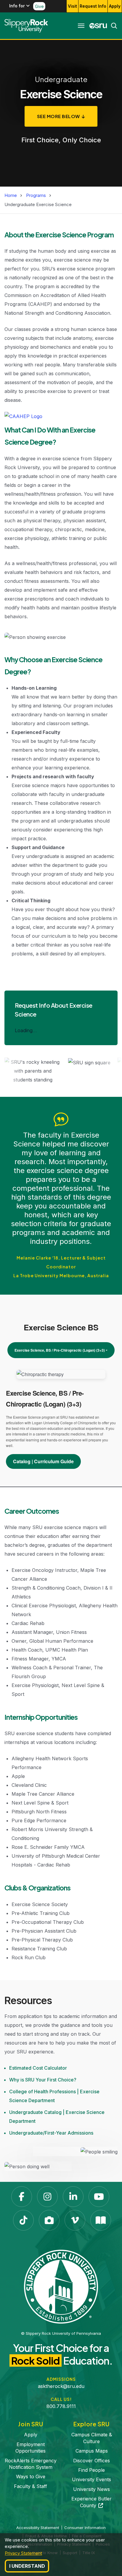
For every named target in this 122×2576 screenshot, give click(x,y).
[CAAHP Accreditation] (23, 417)
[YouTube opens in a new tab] (99, 2197)
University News (91, 2489)
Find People (91, 2470)
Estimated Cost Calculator (38, 2068)
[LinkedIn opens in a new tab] (73, 2197)
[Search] (112, 26)
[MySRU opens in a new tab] (98, 26)
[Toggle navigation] (81, 26)
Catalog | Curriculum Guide (43, 1461)
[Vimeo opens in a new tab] (75, 2220)
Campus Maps (92, 2451)
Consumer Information (85, 2528)
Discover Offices (91, 2461)
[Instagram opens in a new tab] (47, 2197)
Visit (72, 6)
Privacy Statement (23, 2553)
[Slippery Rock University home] (61, 2286)
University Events (91, 2479)
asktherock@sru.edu (61, 2386)
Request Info (93, 6)
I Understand (27, 2566)
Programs (36, 195)
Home (11, 195)
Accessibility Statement (38, 2528)
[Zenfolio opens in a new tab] (49, 2220)
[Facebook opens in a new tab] (22, 2197)
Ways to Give (31, 2477)
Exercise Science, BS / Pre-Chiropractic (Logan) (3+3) (60, 1350)
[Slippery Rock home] (26, 26)
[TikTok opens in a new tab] (23, 2220)
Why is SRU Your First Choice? (43, 2080)
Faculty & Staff (30, 2486)
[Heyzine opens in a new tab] (101, 2220)
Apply (115, 6)
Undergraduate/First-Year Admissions (51, 2133)
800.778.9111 (61, 2406)
